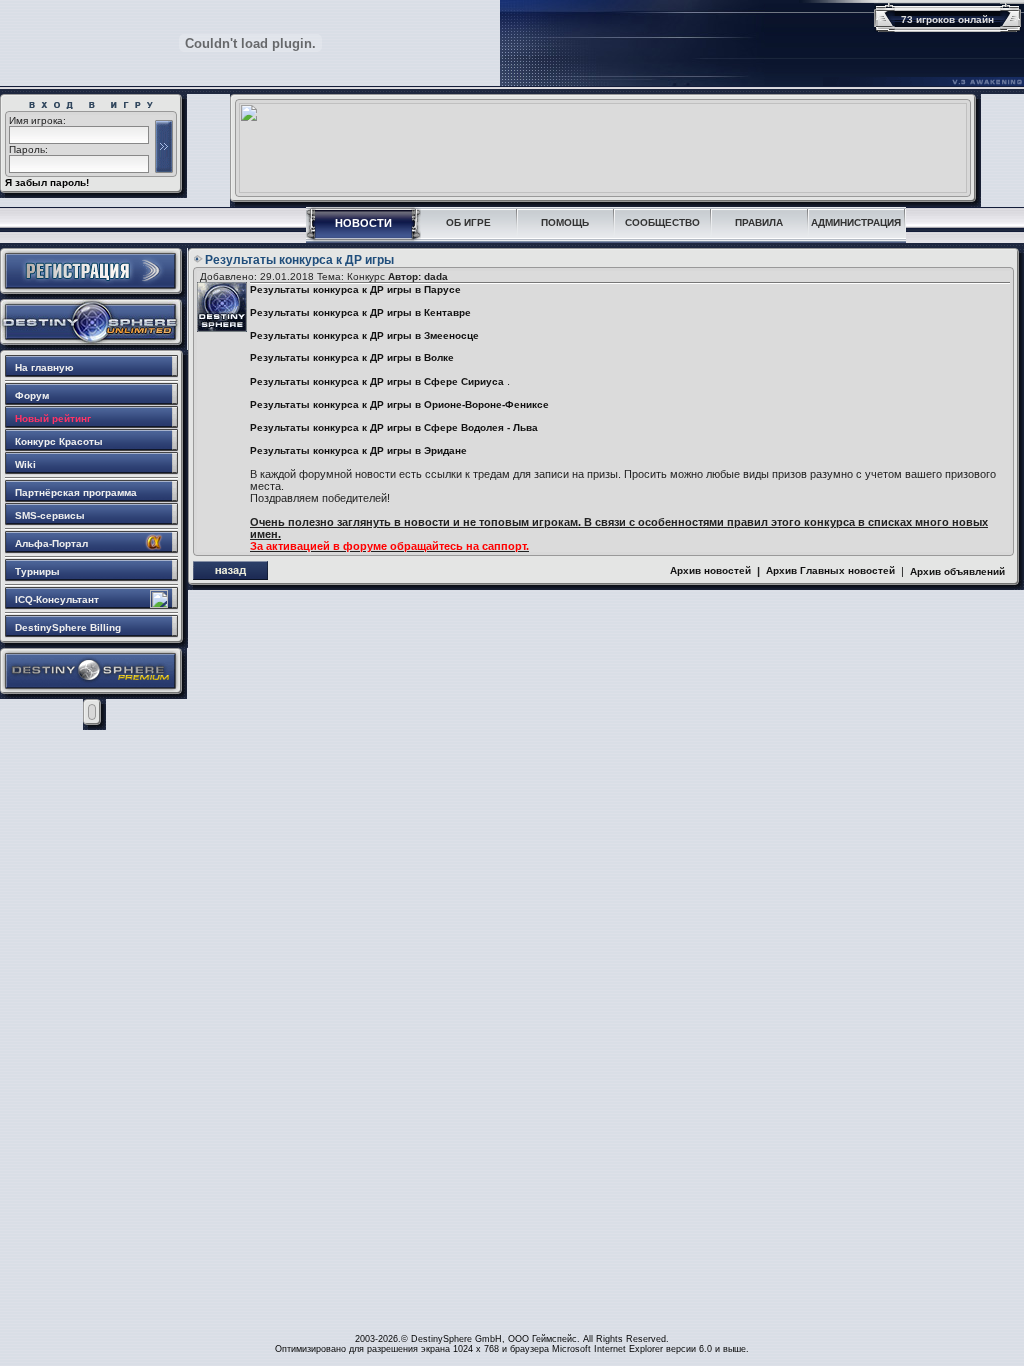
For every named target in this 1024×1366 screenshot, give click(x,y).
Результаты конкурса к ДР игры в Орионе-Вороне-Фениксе (399, 404)
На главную (44, 367)
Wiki (25, 464)
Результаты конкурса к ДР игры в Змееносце (364, 335)
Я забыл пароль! (47, 182)
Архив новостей (710, 570)
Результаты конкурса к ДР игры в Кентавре (360, 312)
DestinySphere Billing (68, 627)
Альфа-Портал (51, 543)
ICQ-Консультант (57, 599)
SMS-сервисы (50, 515)
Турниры (37, 571)
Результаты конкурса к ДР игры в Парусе (355, 289)
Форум (32, 395)
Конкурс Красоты (59, 441)
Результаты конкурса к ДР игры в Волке (352, 357)
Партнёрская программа (76, 492)
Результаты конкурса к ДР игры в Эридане (358, 450)
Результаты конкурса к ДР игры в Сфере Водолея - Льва (394, 427)
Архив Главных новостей (830, 570)
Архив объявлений (957, 571)
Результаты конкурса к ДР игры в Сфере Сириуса (377, 381)
